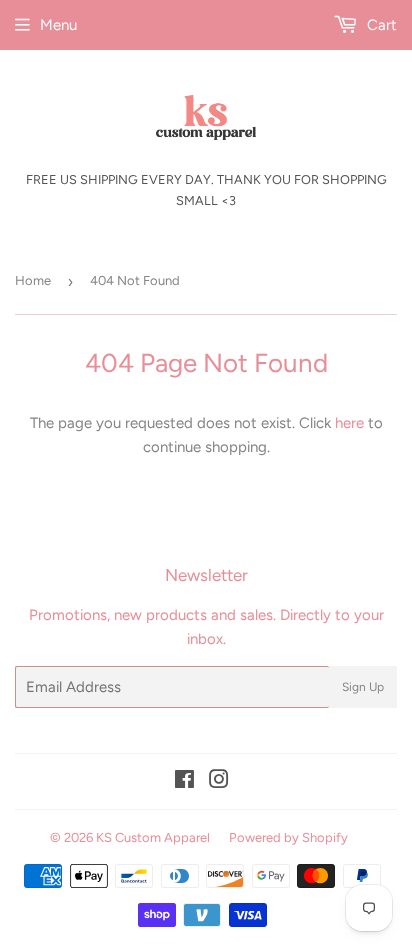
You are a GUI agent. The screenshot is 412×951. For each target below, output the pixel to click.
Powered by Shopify (288, 837)
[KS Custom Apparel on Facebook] (184, 782)
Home (33, 280)
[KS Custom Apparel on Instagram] (219, 782)
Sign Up (363, 687)
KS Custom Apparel (153, 837)
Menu (58, 25)
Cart (380, 25)
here (349, 423)
